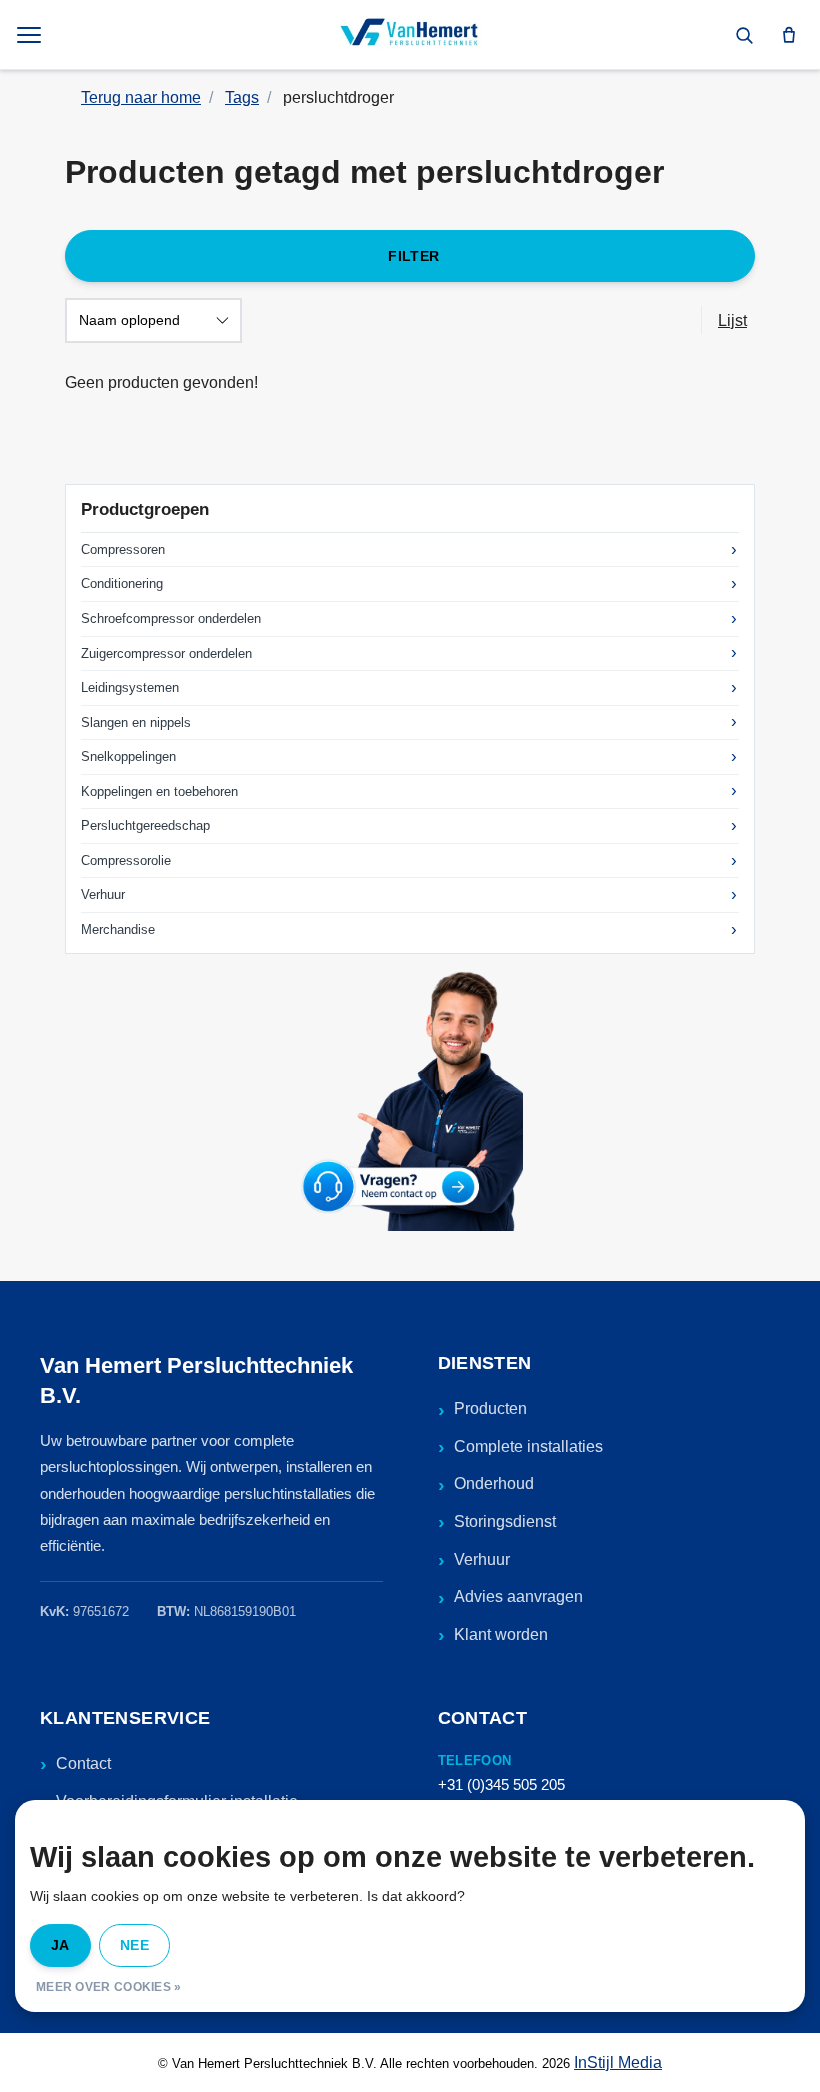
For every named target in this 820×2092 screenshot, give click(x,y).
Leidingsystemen (130, 687)
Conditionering (122, 583)
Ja (60, 1945)
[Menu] (31, 35)
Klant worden (501, 1634)
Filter (413, 256)
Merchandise (118, 929)
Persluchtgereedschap (145, 825)
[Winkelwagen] (789, 35)
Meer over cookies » (109, 1987)
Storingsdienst (505, 1521)
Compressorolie (126, 860)
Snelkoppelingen (128, 756)
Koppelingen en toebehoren (159, 791)
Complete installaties (528, 1446)
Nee (134, 1945)
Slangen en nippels (136, 722)
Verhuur (103, 894)
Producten (490, 1408)
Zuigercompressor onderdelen (166, 653)
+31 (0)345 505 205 (501, 1784)
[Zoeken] (744, 35)
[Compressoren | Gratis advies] (410, 35)
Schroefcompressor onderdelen (171, 618)
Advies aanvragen (518, 1596)
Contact (83, 1763)
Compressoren (123, 549)
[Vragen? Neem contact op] (410, 1099)
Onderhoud (494, 1483)
